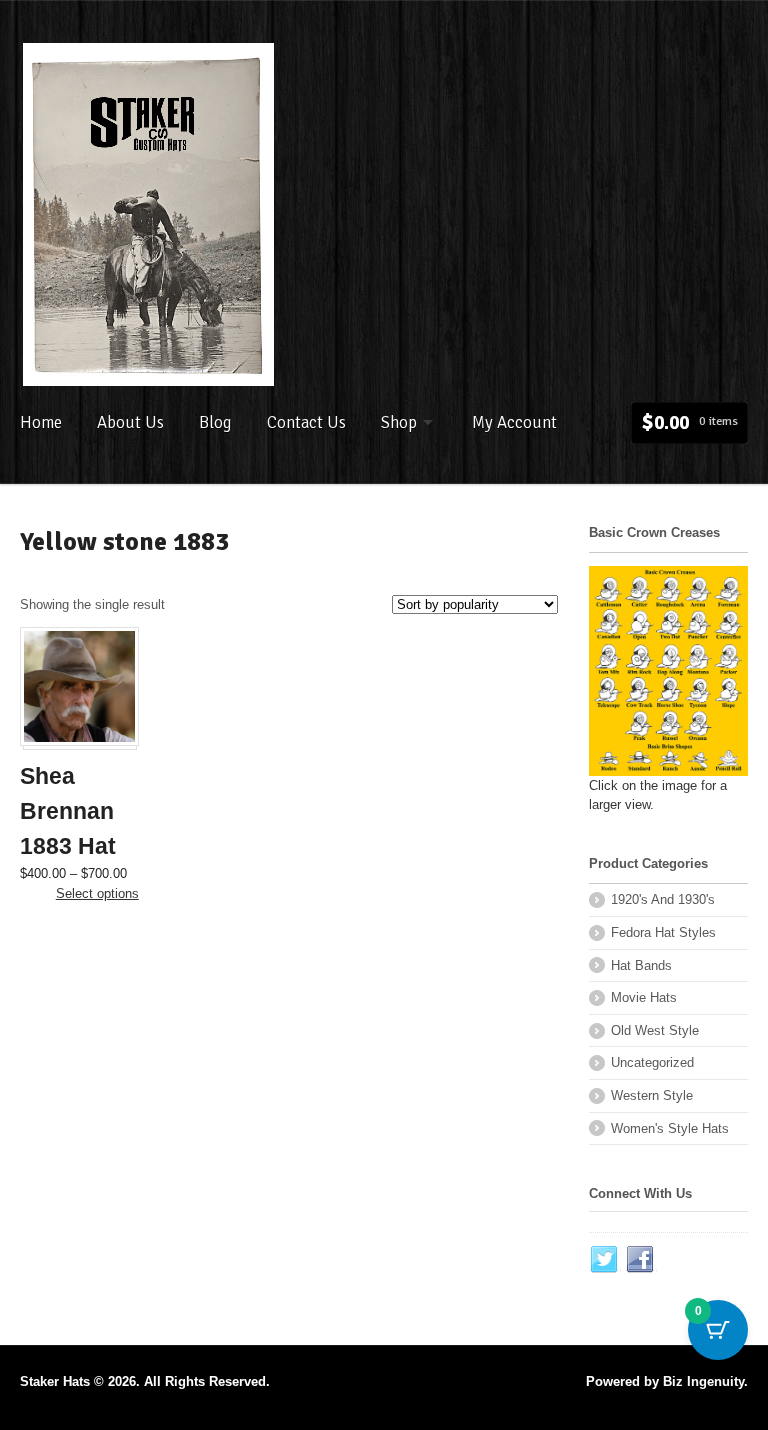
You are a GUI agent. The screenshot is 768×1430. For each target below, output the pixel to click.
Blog (215, 422)
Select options (97, 893)
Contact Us (306, 422)
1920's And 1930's (663, 899)
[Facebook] (641, 1260)
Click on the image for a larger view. (658, 795)
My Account (514, 422)
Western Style (652, 1095)
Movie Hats (644, 997)
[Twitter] (605, 1260)
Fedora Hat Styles (663, 932)
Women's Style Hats (670, 1128)
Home (41, 422)
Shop (399, 422)
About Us (130, 422)
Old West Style (655, 1030)
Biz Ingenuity (703, 1381)
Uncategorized (652, 1062)
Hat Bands (641, 965)
